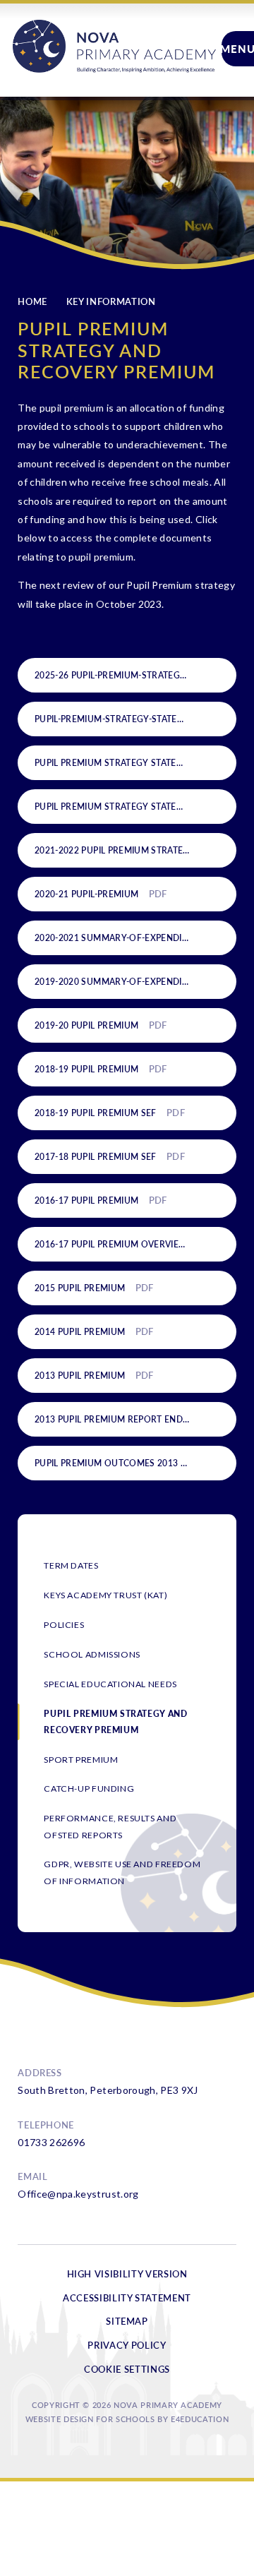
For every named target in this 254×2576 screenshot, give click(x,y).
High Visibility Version (127, 2274)
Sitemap (127, 2321)
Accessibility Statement (127, 2298)
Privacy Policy (127, 2345)
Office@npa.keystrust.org (78, 2194)
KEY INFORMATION (111, 301)
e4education (200, 2419)
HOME (32, 301)
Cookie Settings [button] (127, 2369)
